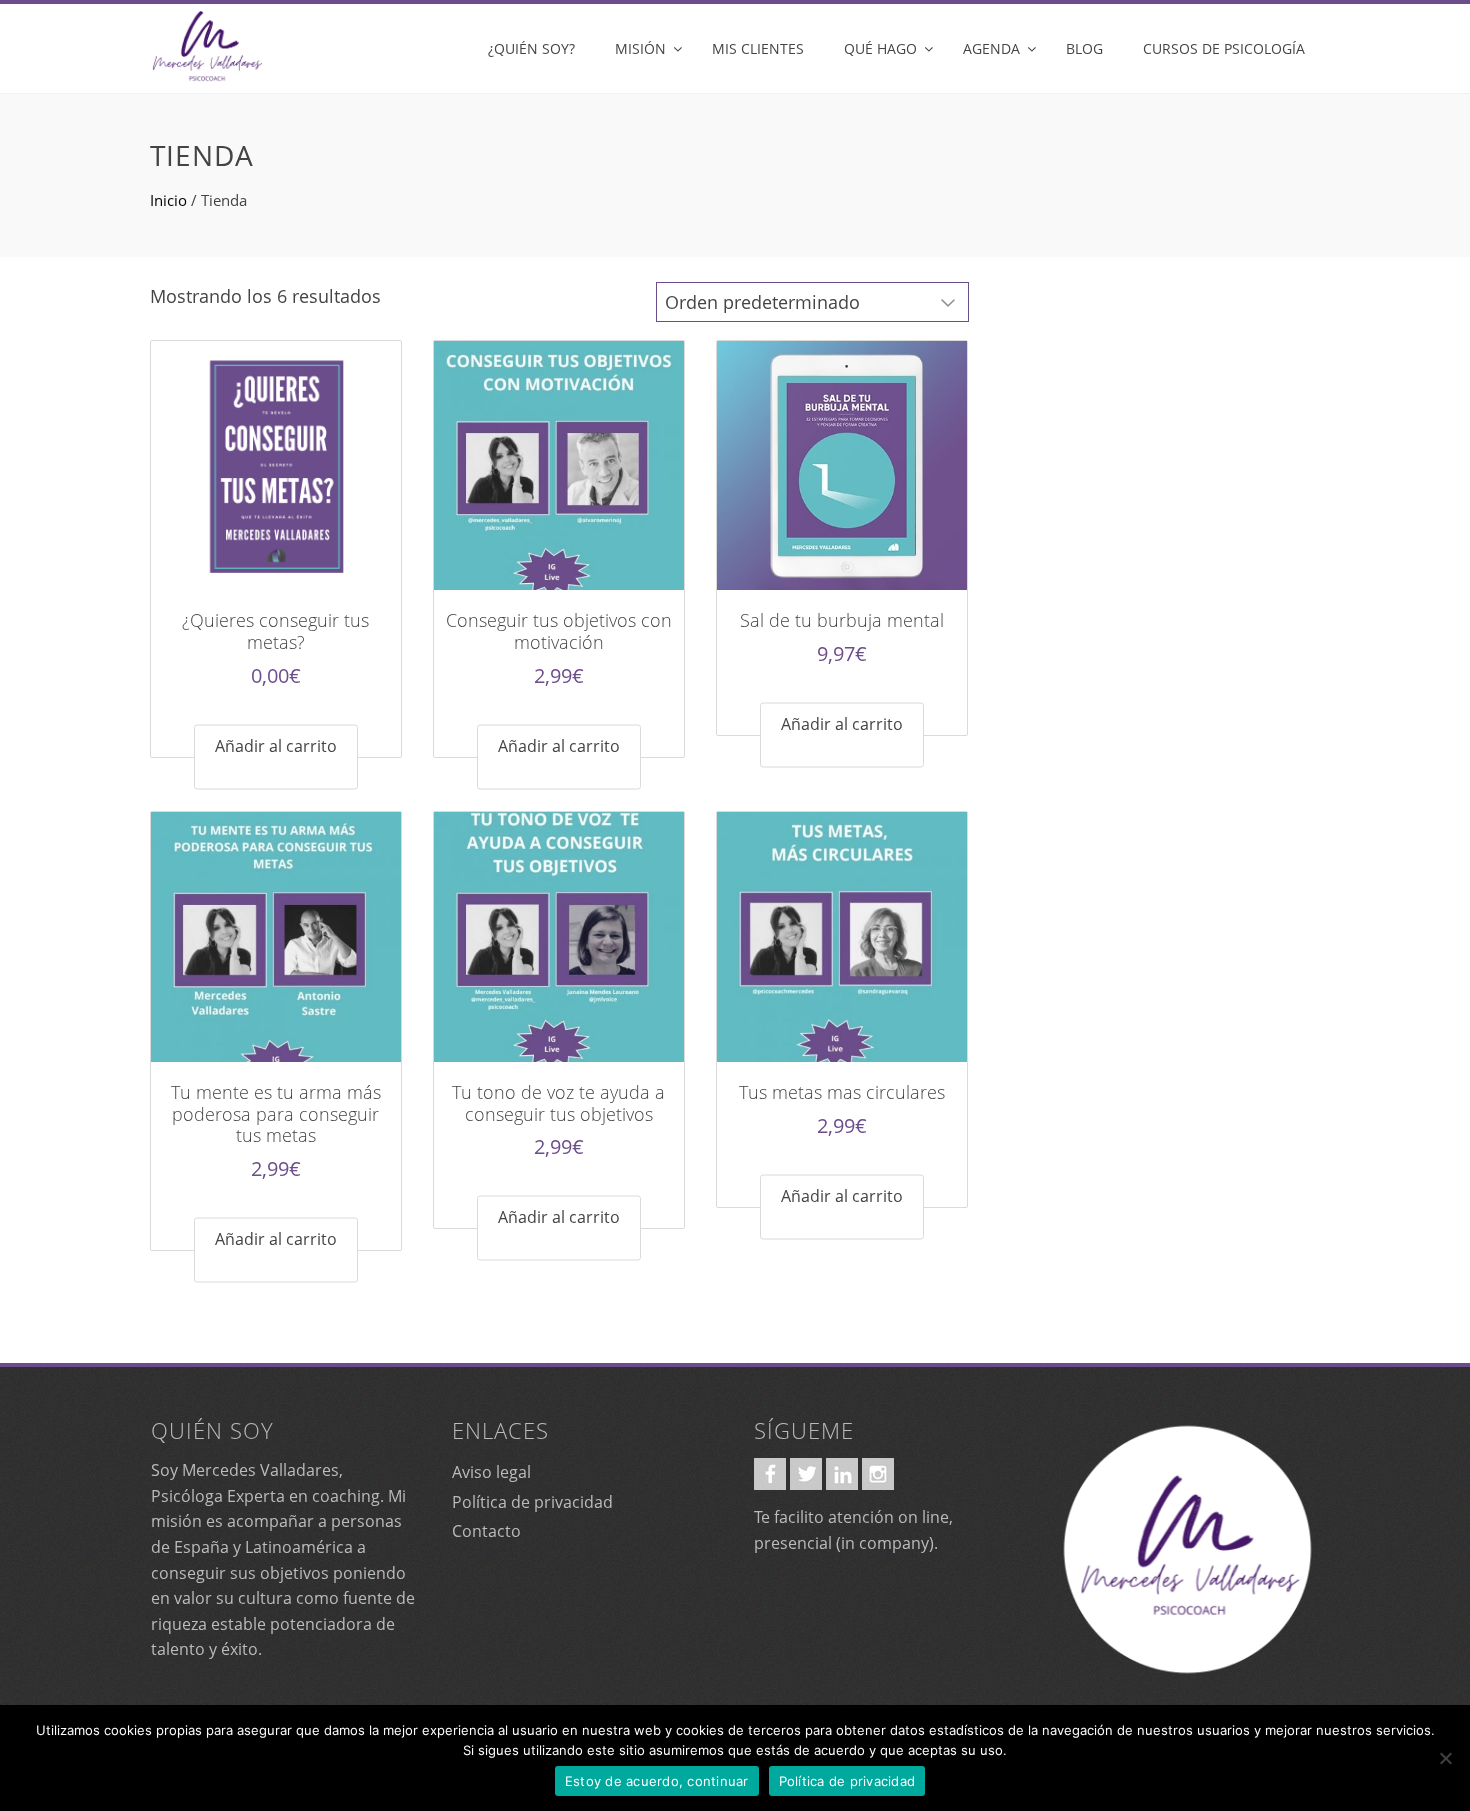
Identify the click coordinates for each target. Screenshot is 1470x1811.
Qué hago (880, 48)
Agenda (991, 48)
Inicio (168, 200)
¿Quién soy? (531, 48)
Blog (1084, 48)
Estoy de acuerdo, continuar (657, 1781)
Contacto (486, 1531)
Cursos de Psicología (1224, 48)
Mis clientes (758, 48)
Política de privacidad (532, 1502)
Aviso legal (491, 1472)
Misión (640, 48)
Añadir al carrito (276, 745)
